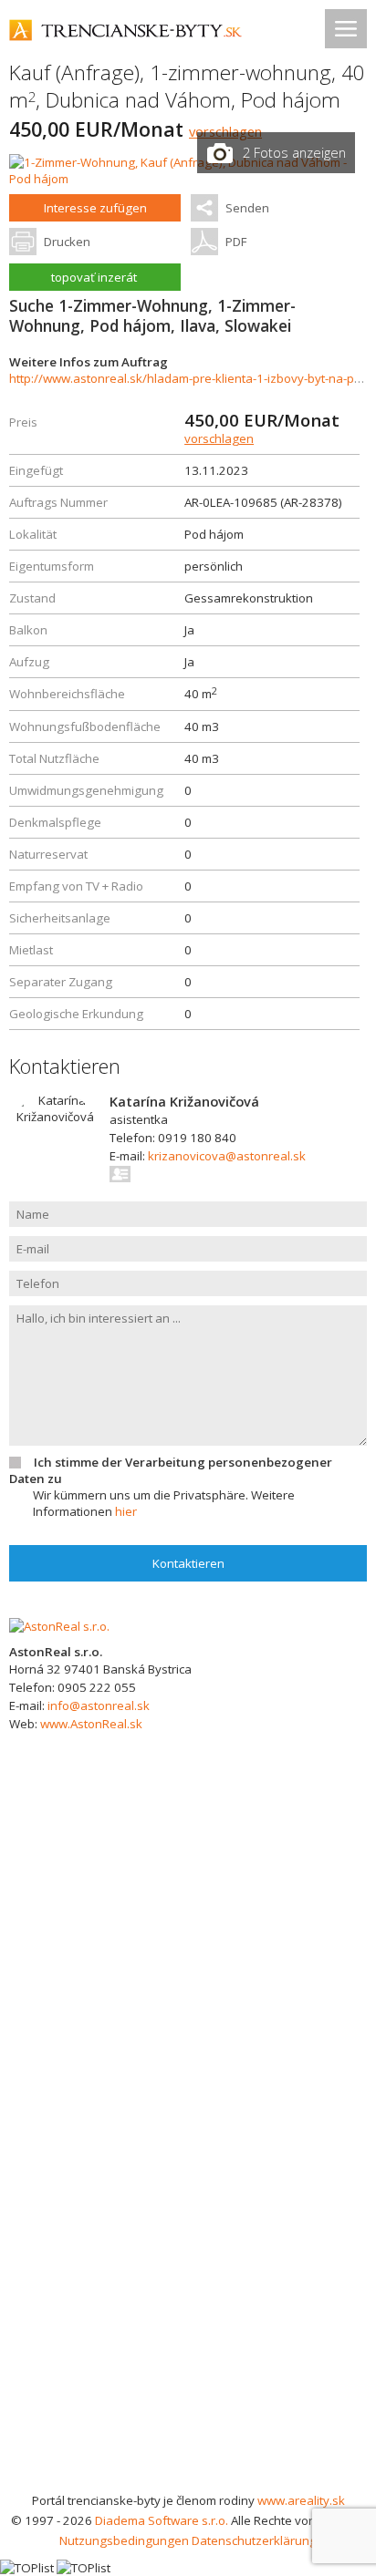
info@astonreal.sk (99, 1705)
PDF (236, 242)
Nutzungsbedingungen (124, 2540)
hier (126, 1511)
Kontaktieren (188, 1563)
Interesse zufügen (95, 208)
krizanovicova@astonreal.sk (227, 1156)
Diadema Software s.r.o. (162, 2520)
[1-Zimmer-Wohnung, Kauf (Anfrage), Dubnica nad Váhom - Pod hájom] (188, 179)
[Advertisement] (188, 2293)
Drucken (67, 242)
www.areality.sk (301, 2500)
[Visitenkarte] (121, 1174)
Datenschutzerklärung (254, 2540)
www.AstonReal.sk (91, 1724)
